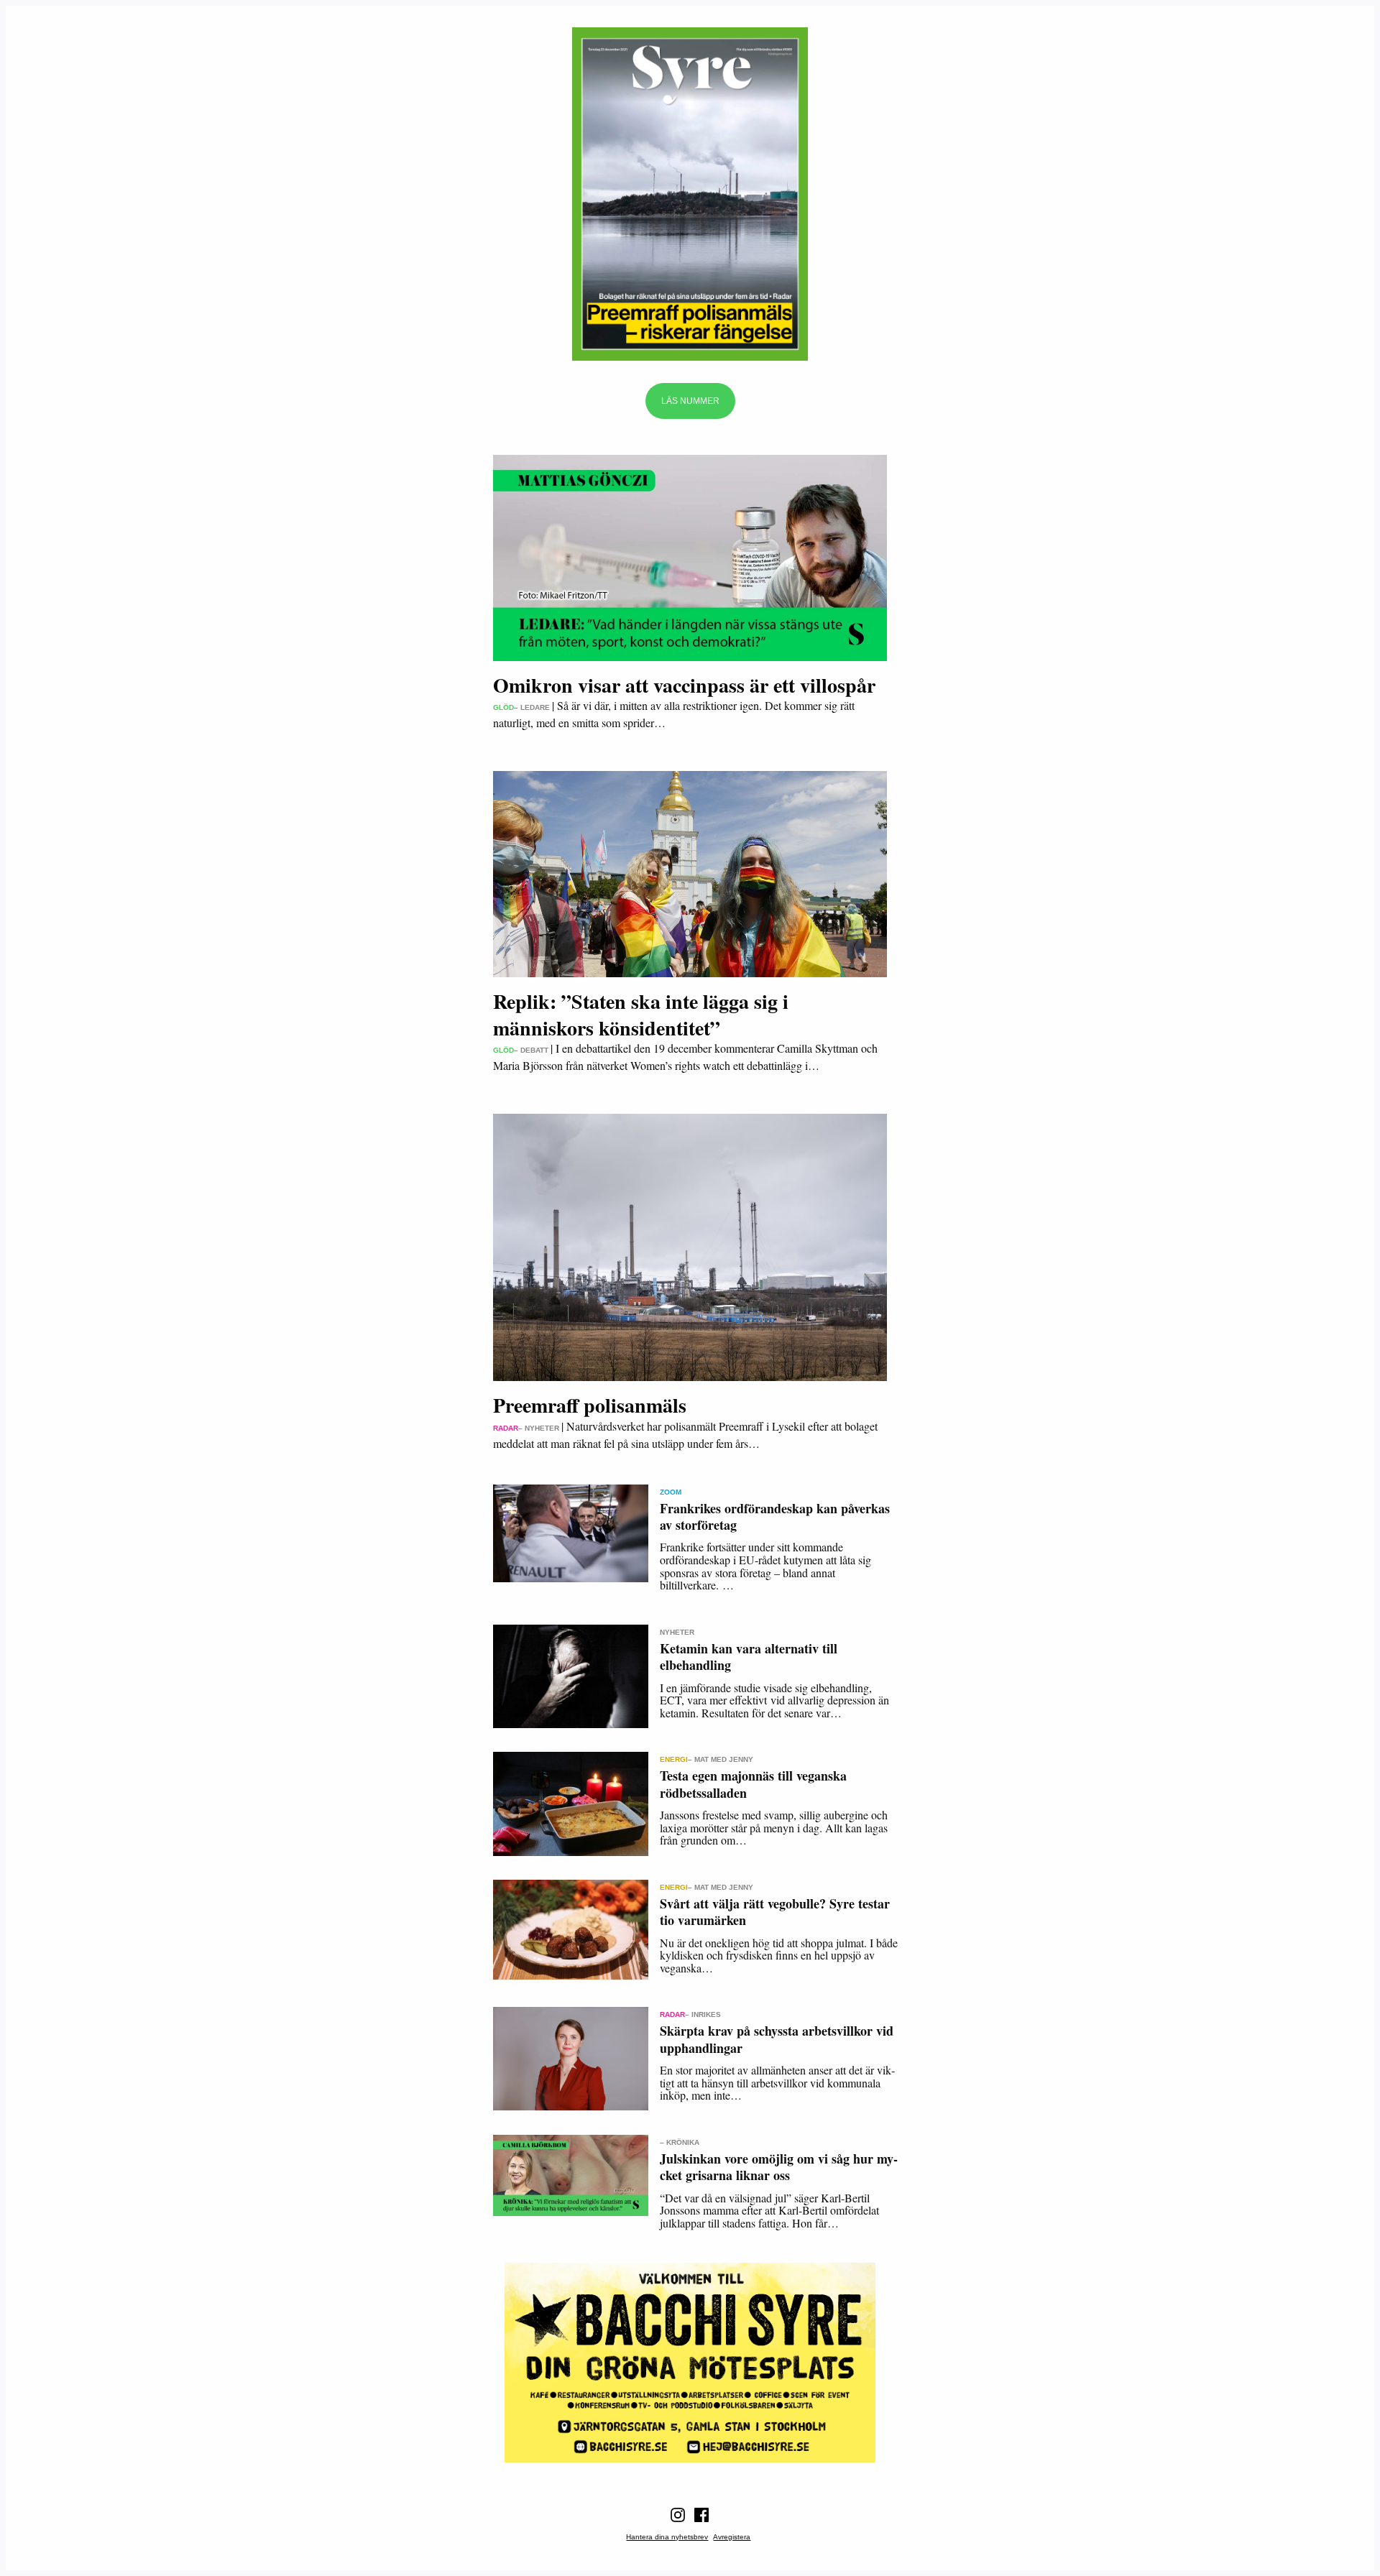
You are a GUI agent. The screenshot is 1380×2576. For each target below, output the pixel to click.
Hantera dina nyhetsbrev (667, 2537)
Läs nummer (690, 401)
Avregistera (732, 2537)
